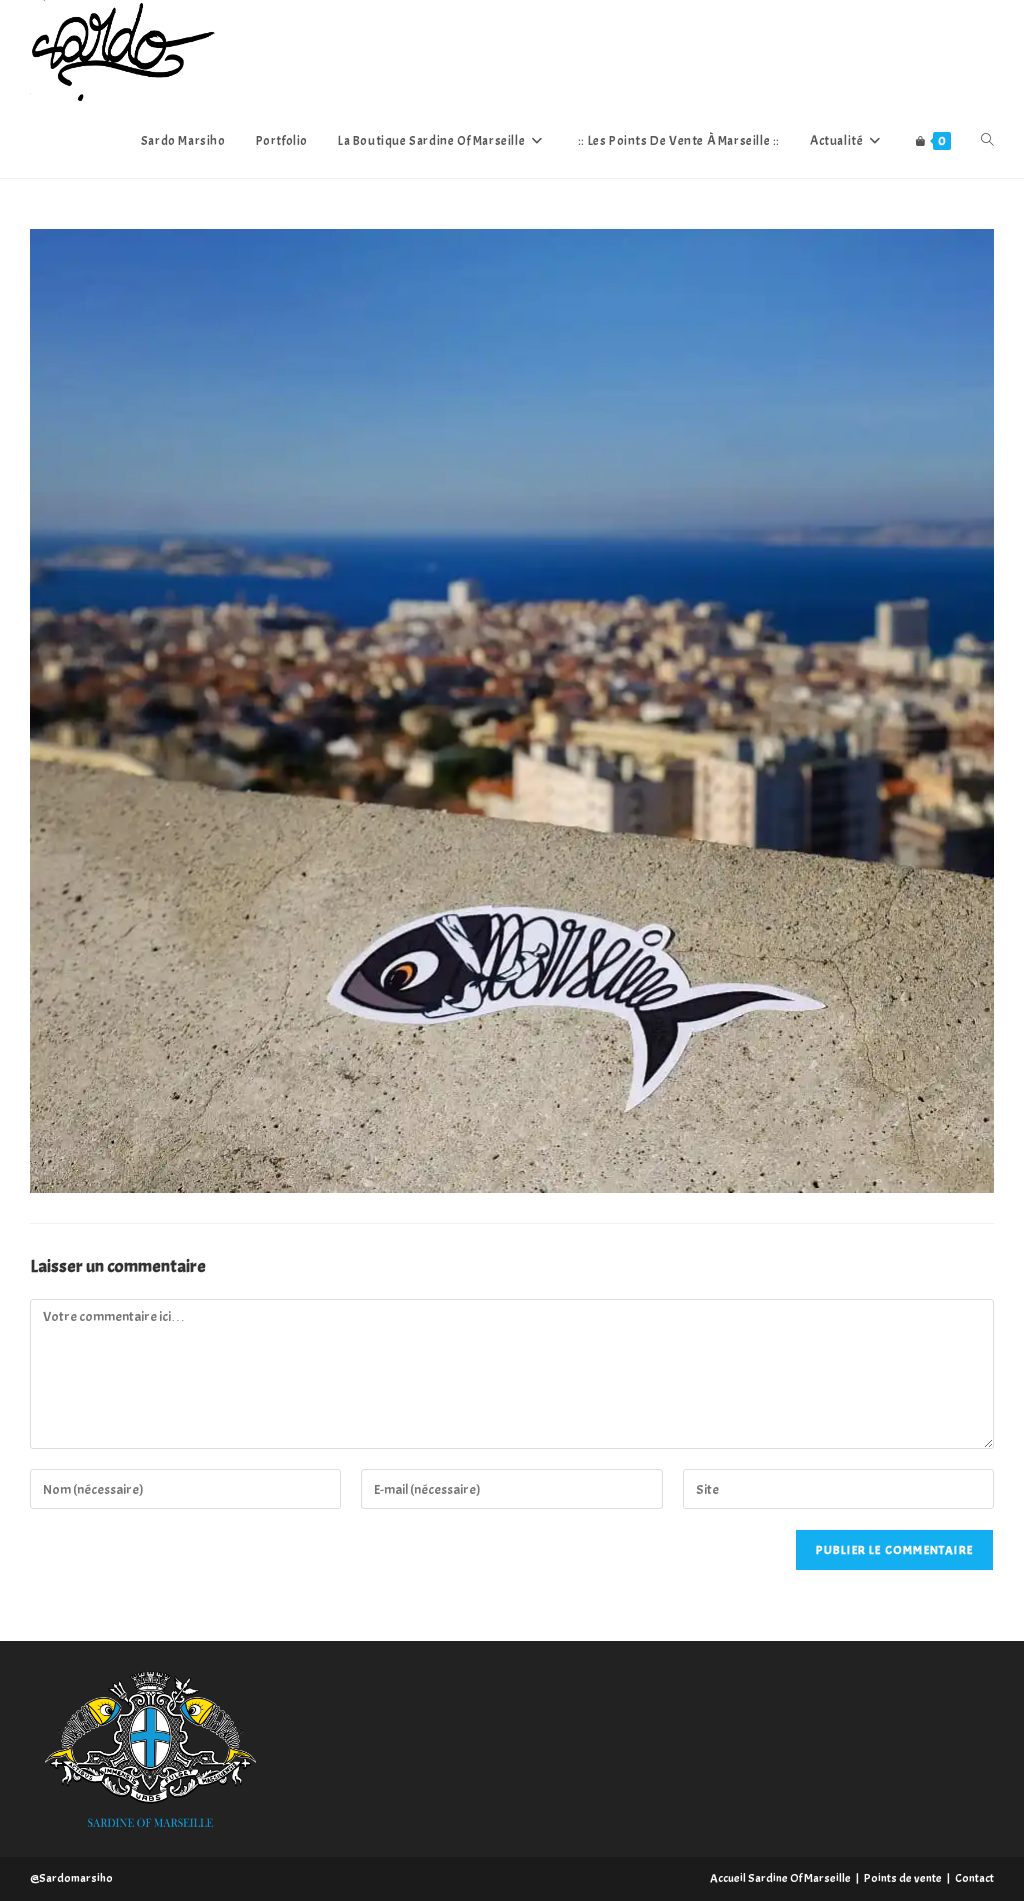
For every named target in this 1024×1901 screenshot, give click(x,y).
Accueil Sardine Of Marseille (780, 1878)
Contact (974, 1878)
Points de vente (903, 1878)
